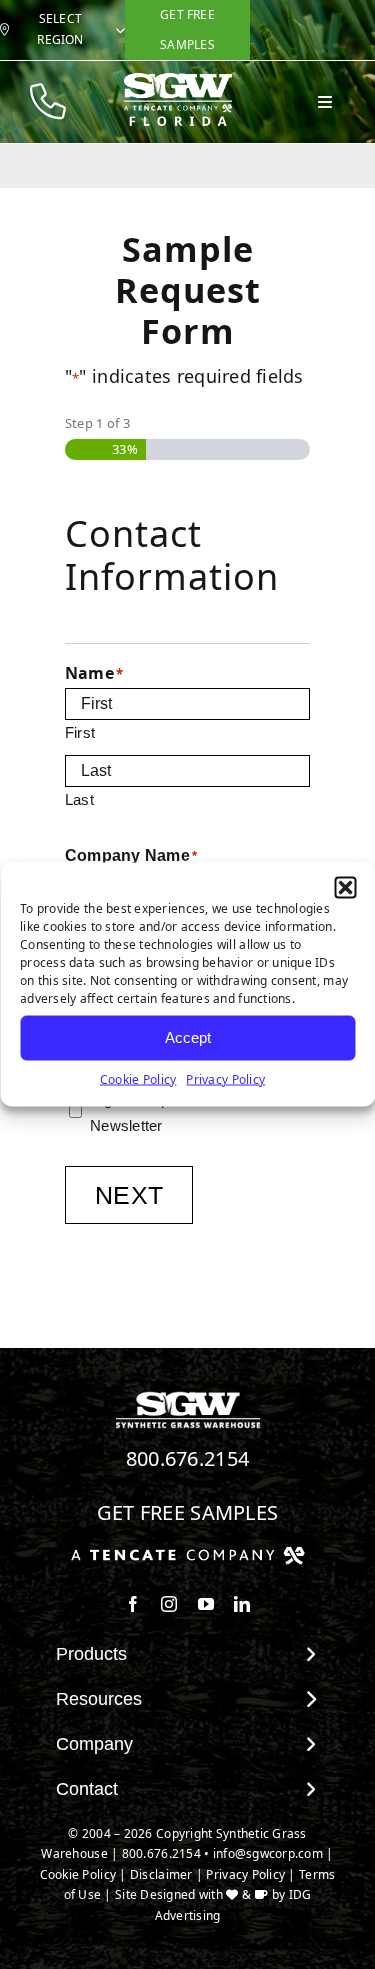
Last (79, 799)
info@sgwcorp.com (268, 1853)
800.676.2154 (188, 1458)
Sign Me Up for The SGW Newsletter (176, 1112)
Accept (188, 1037)
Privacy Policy (225, 1078)
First (80, 732)
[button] (345, 887)
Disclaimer (161, 1874)
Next (129, 1195)
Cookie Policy (138, 1078)
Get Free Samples (188, 1512)
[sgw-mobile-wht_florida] (178, 81)
